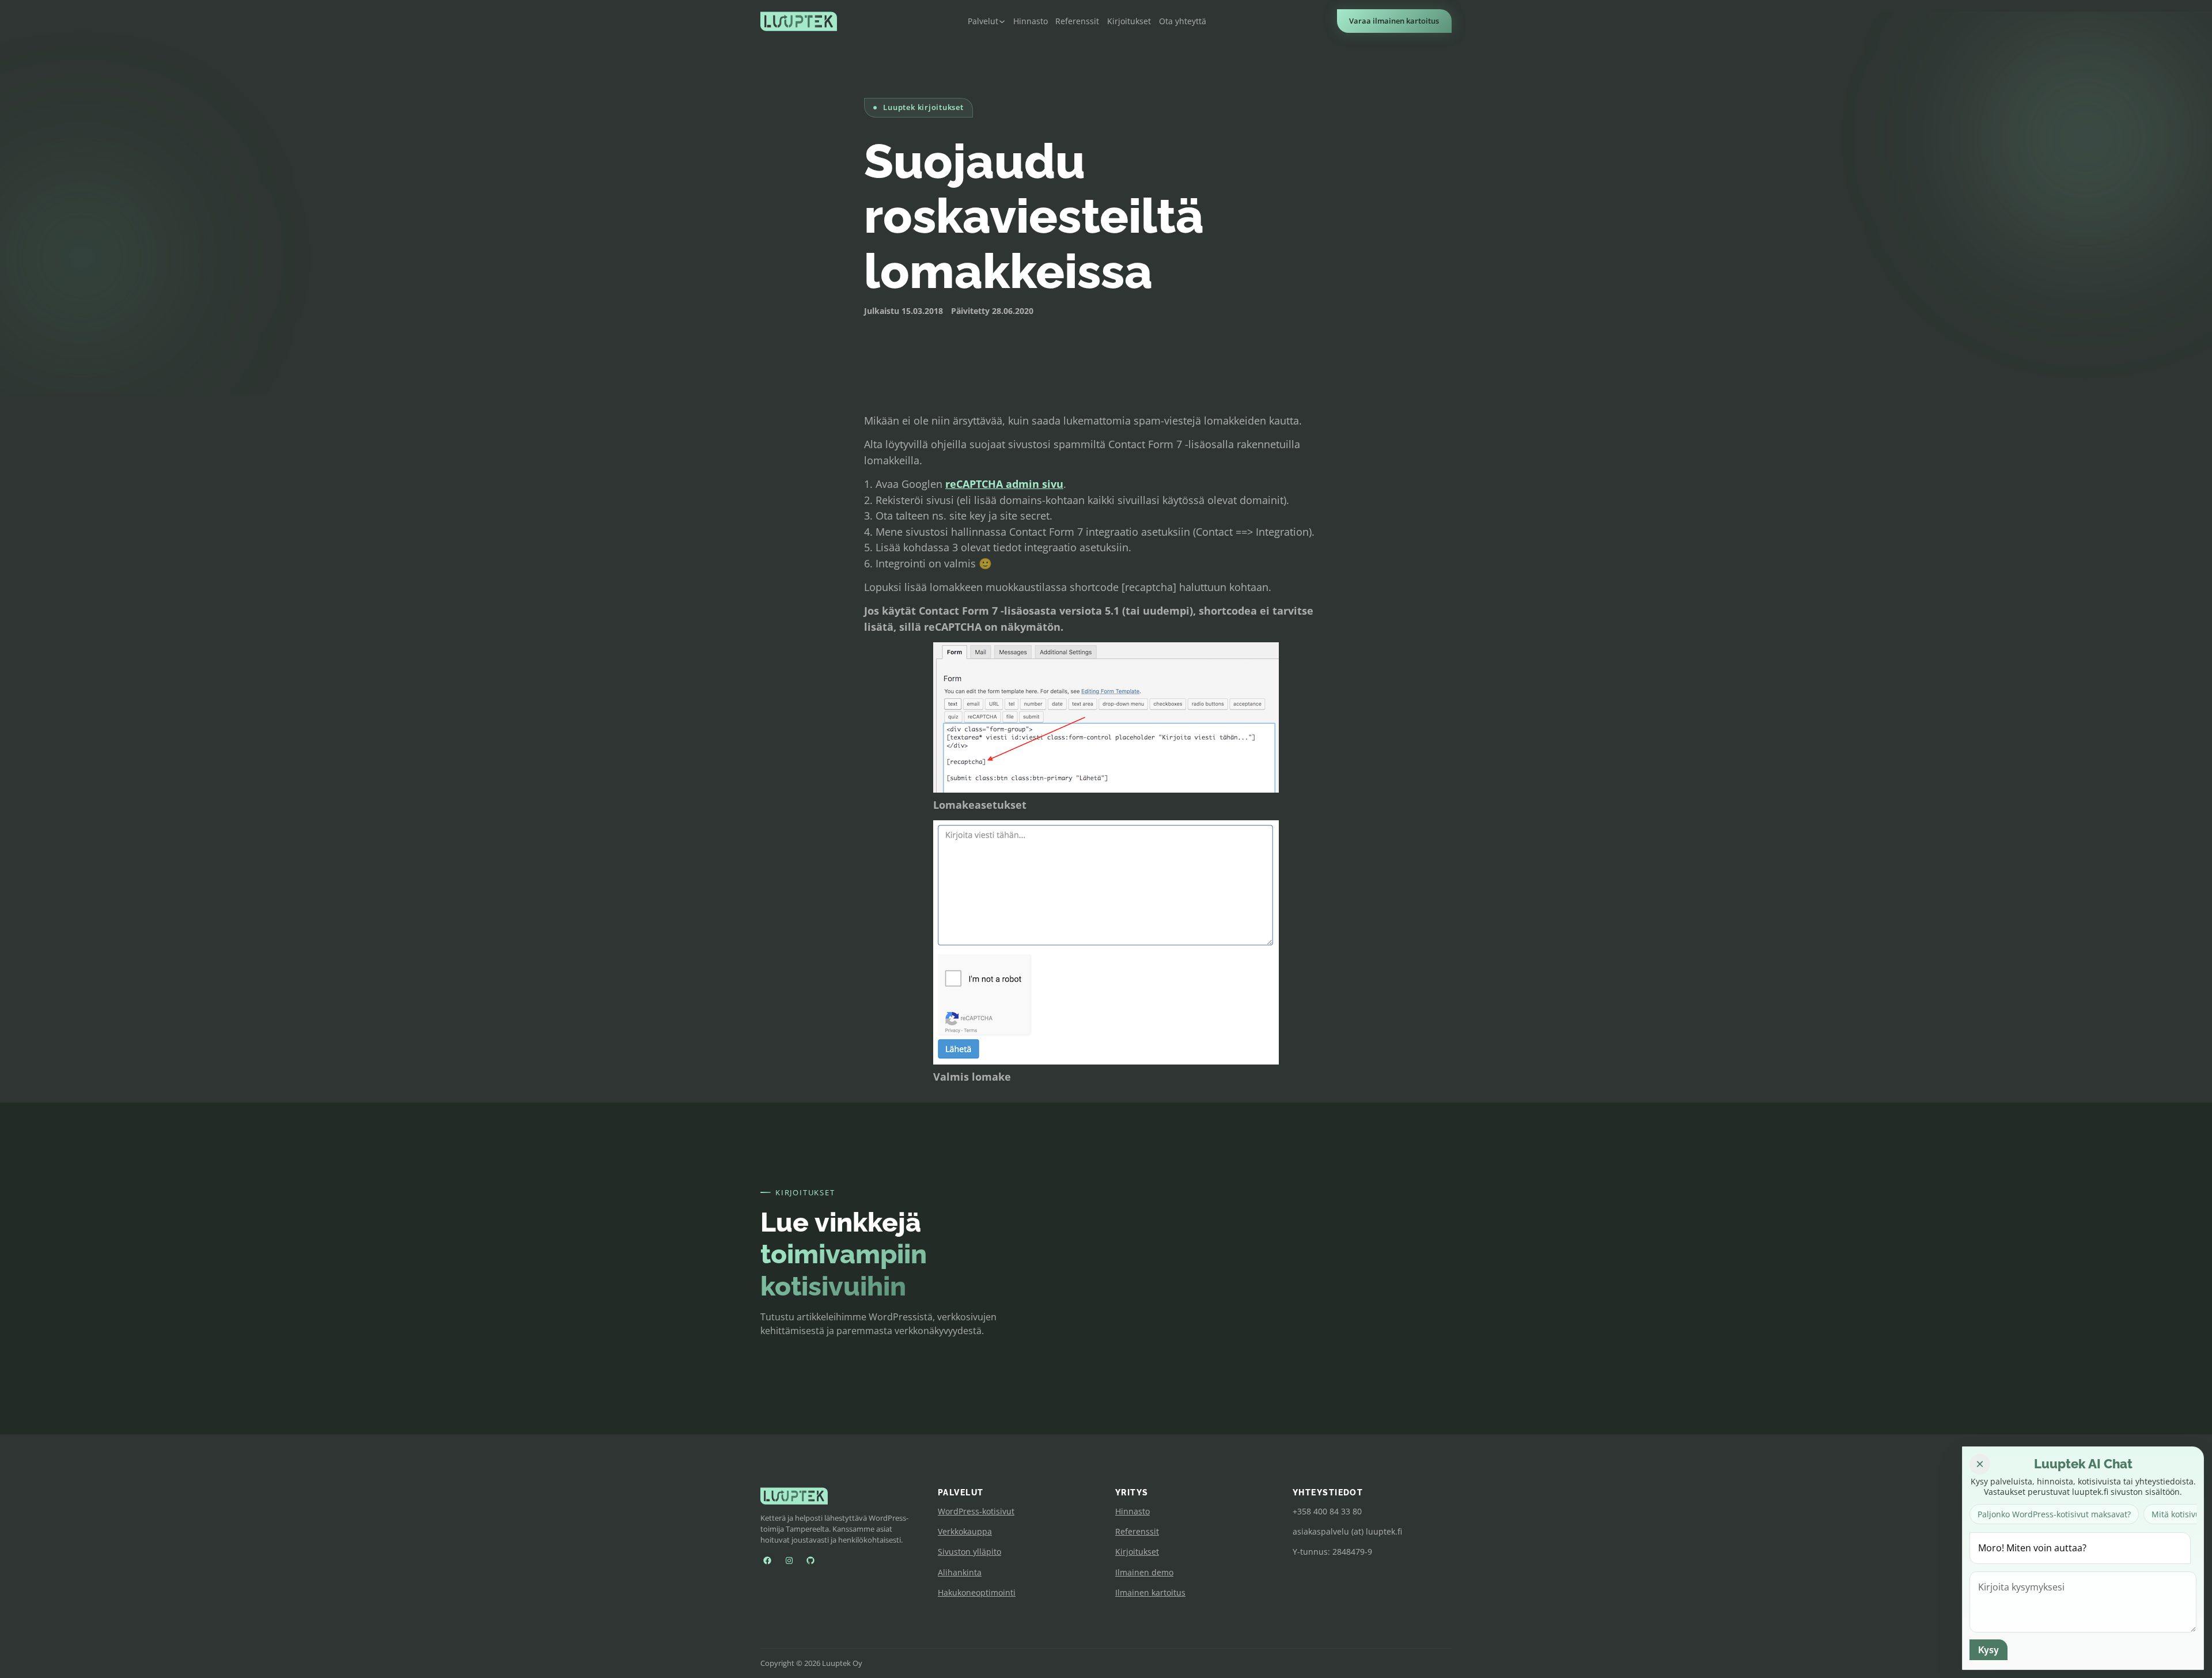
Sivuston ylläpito (969, 1552)
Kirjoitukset (1137, 1552)
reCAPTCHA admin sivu (1004, 484)
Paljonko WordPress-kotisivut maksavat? (2054, 1514)
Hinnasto (1132, 1511)
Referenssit (1137, 1531)
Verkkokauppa (965, 1531)
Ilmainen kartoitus (1150, 1592)
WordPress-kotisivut (976, 1511)
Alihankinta (960, 1572)
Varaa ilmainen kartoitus (1394, 21)
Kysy (1988, 1650)
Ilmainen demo (1144, 1572)
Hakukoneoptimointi (977, 1592)
